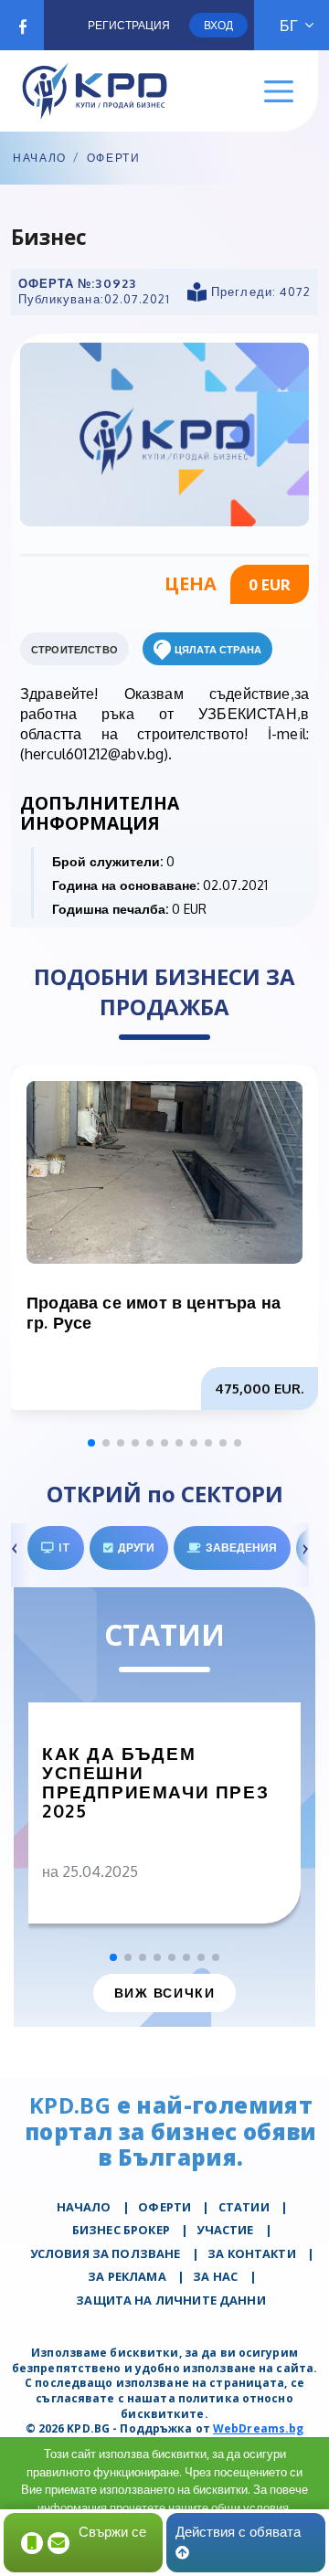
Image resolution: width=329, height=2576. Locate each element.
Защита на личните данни (170, 2300)
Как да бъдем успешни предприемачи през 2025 (155, 1782)
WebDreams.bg (258, 2428)
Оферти (114, 158)
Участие (225, 2230)
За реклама (127, 2276)
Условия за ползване (106, 2253)
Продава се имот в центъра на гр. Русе (154, 1312)
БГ (289, 26)
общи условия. (251, 2507)
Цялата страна (218, 650)
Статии (244, 2207)
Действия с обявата (238, 2532)
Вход (218, 25)
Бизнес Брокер (121, 2230)
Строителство (74, 650)
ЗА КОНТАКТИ (252, 2253)
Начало (40, 158)
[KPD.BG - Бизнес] (164, 433)
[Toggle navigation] (279, 92)
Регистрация (129, 25)
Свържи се (112, 2532)
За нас (215, 2276)
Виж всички (164, 1993)
